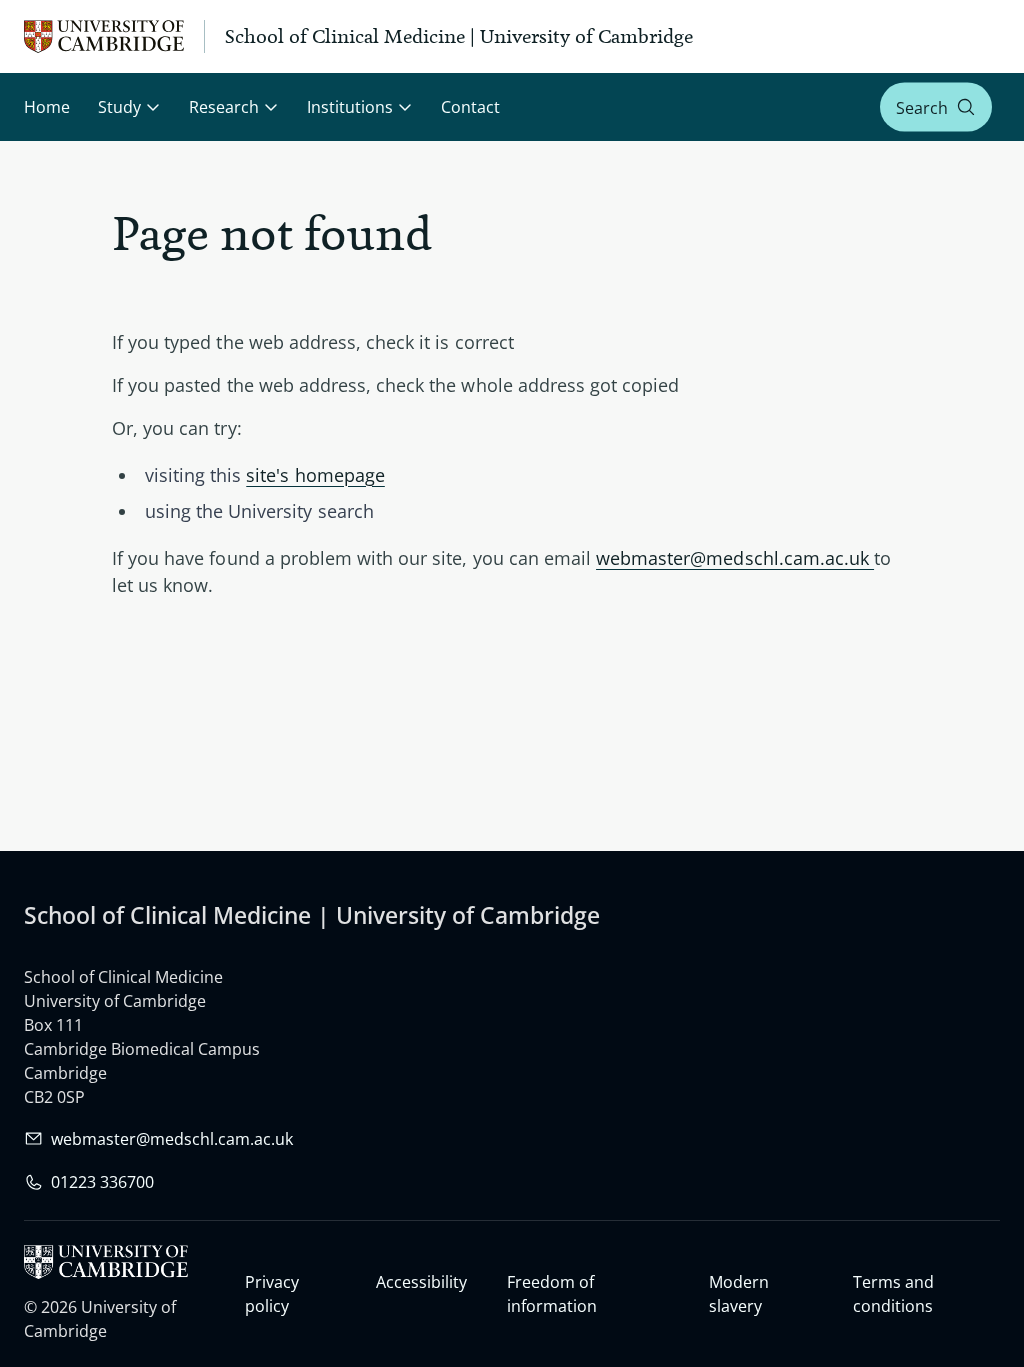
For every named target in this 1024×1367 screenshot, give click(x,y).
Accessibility (421, 1282)
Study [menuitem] (119, 107)
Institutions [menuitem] (350, 107)
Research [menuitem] (224, 107)
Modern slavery (739, 1294)
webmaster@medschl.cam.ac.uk (735, 558)
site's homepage (315, 475)
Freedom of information (552, 1294)
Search (922, 107)
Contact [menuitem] (470, 107)
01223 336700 (102, 1182)
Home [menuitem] (47, 107)
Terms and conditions (893, 1294)
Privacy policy (272, 1294)
